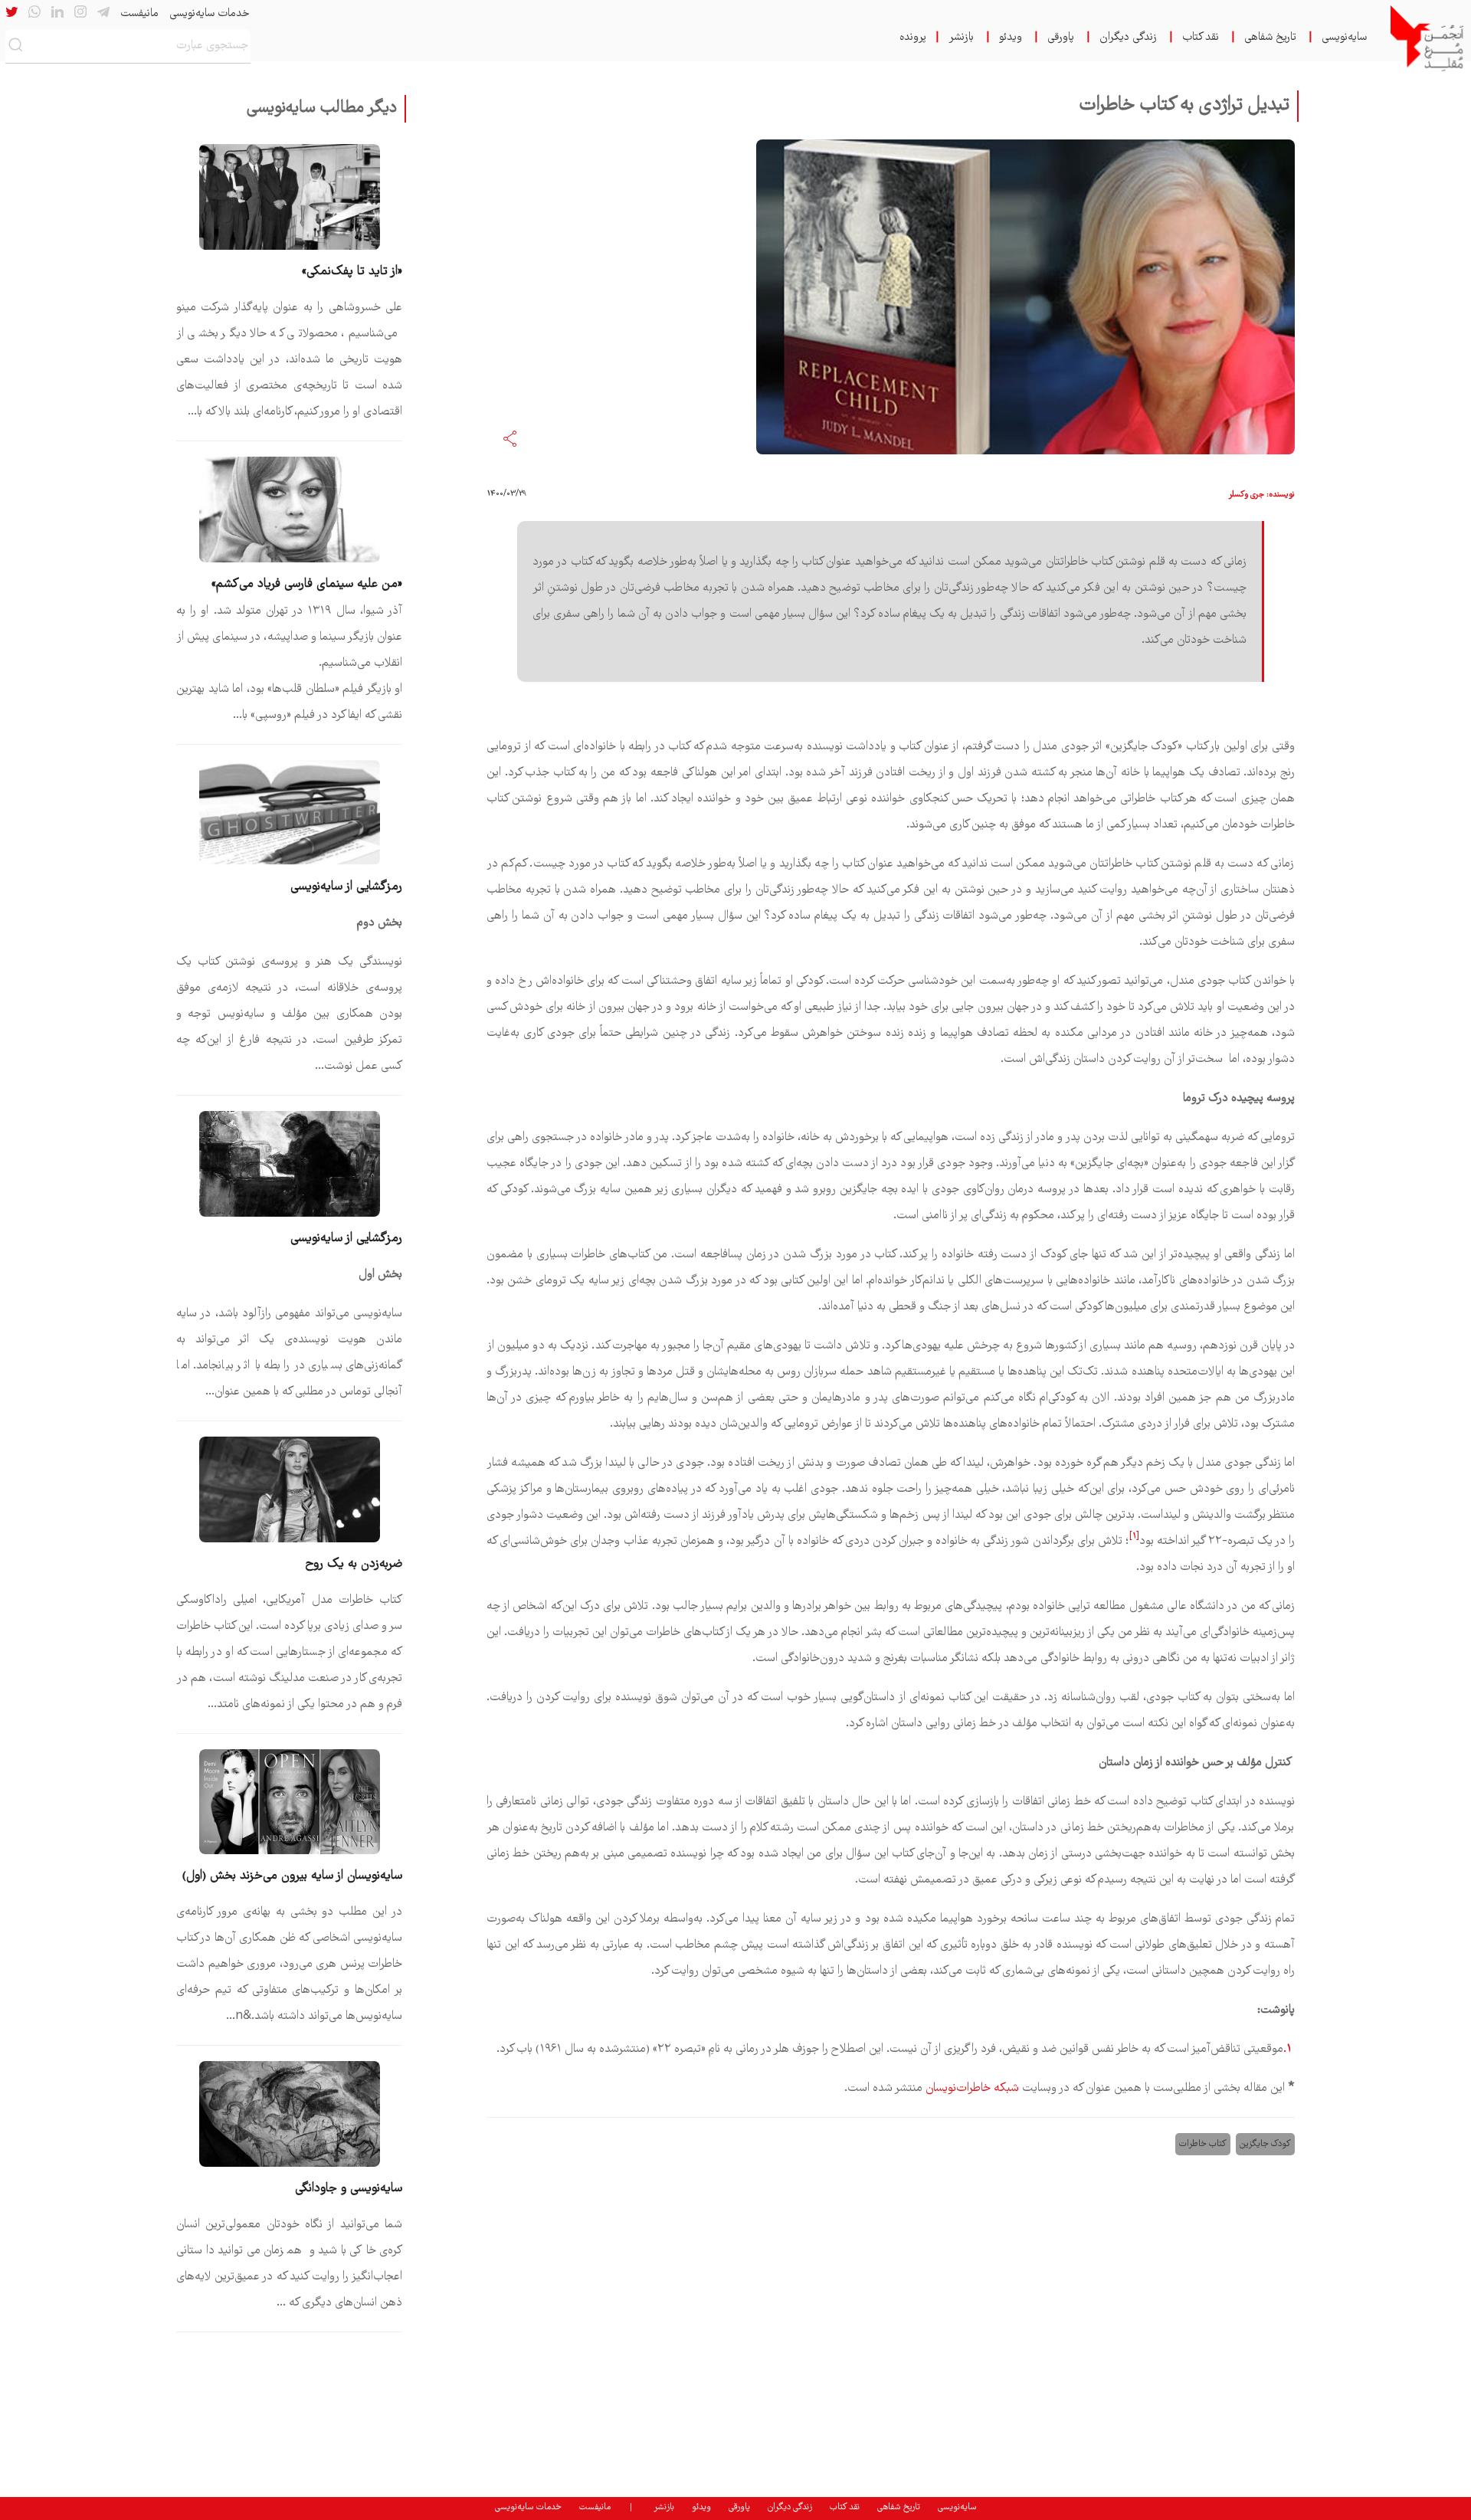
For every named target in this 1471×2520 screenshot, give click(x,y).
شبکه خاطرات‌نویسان (972, 2088)
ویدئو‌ (1011, 38)
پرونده (913, 38)
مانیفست (139, 14)
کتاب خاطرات (1203, 2144)
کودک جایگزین (1265, 2144)
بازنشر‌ (961, 38)
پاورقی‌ (1061, 38)
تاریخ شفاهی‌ (1270, 38)
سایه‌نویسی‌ (1344, 38)
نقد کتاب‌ (1201, 38)
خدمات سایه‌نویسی (209, 14)
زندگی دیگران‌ (1128, 38)
